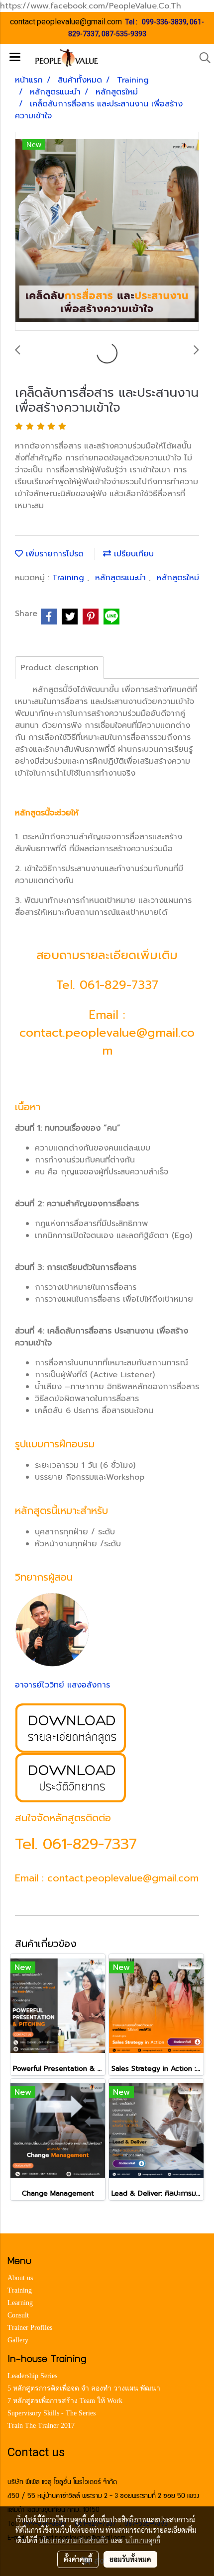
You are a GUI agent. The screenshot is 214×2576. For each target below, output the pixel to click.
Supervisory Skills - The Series (52, 2413)
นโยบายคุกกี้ (143, 2540)
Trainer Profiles (30, 2328)
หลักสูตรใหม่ (178, 578)
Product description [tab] (59, 668)
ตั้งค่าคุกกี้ (78, 2559)
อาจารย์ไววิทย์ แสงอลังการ (62, 1685)
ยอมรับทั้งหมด (130, 2559)
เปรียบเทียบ (132, 554)
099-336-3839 (164, 22)
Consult (18, 2315)
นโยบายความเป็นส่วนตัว (73, 2540)
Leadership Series (32, 2376)
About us (20, 2278)
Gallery (18, 2340)
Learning (20, 2303)
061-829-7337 (119, 985)
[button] (202, 58)
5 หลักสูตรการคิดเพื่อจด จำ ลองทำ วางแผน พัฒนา (84, 2388)
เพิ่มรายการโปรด (53, 554)
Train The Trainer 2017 (41, 2426)
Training (70, 578)
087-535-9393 (124, 34)
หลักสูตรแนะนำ (122, 578)
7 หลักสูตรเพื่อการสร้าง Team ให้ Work (65, 2401)
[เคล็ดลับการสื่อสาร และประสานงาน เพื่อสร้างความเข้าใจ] (107, 232)
